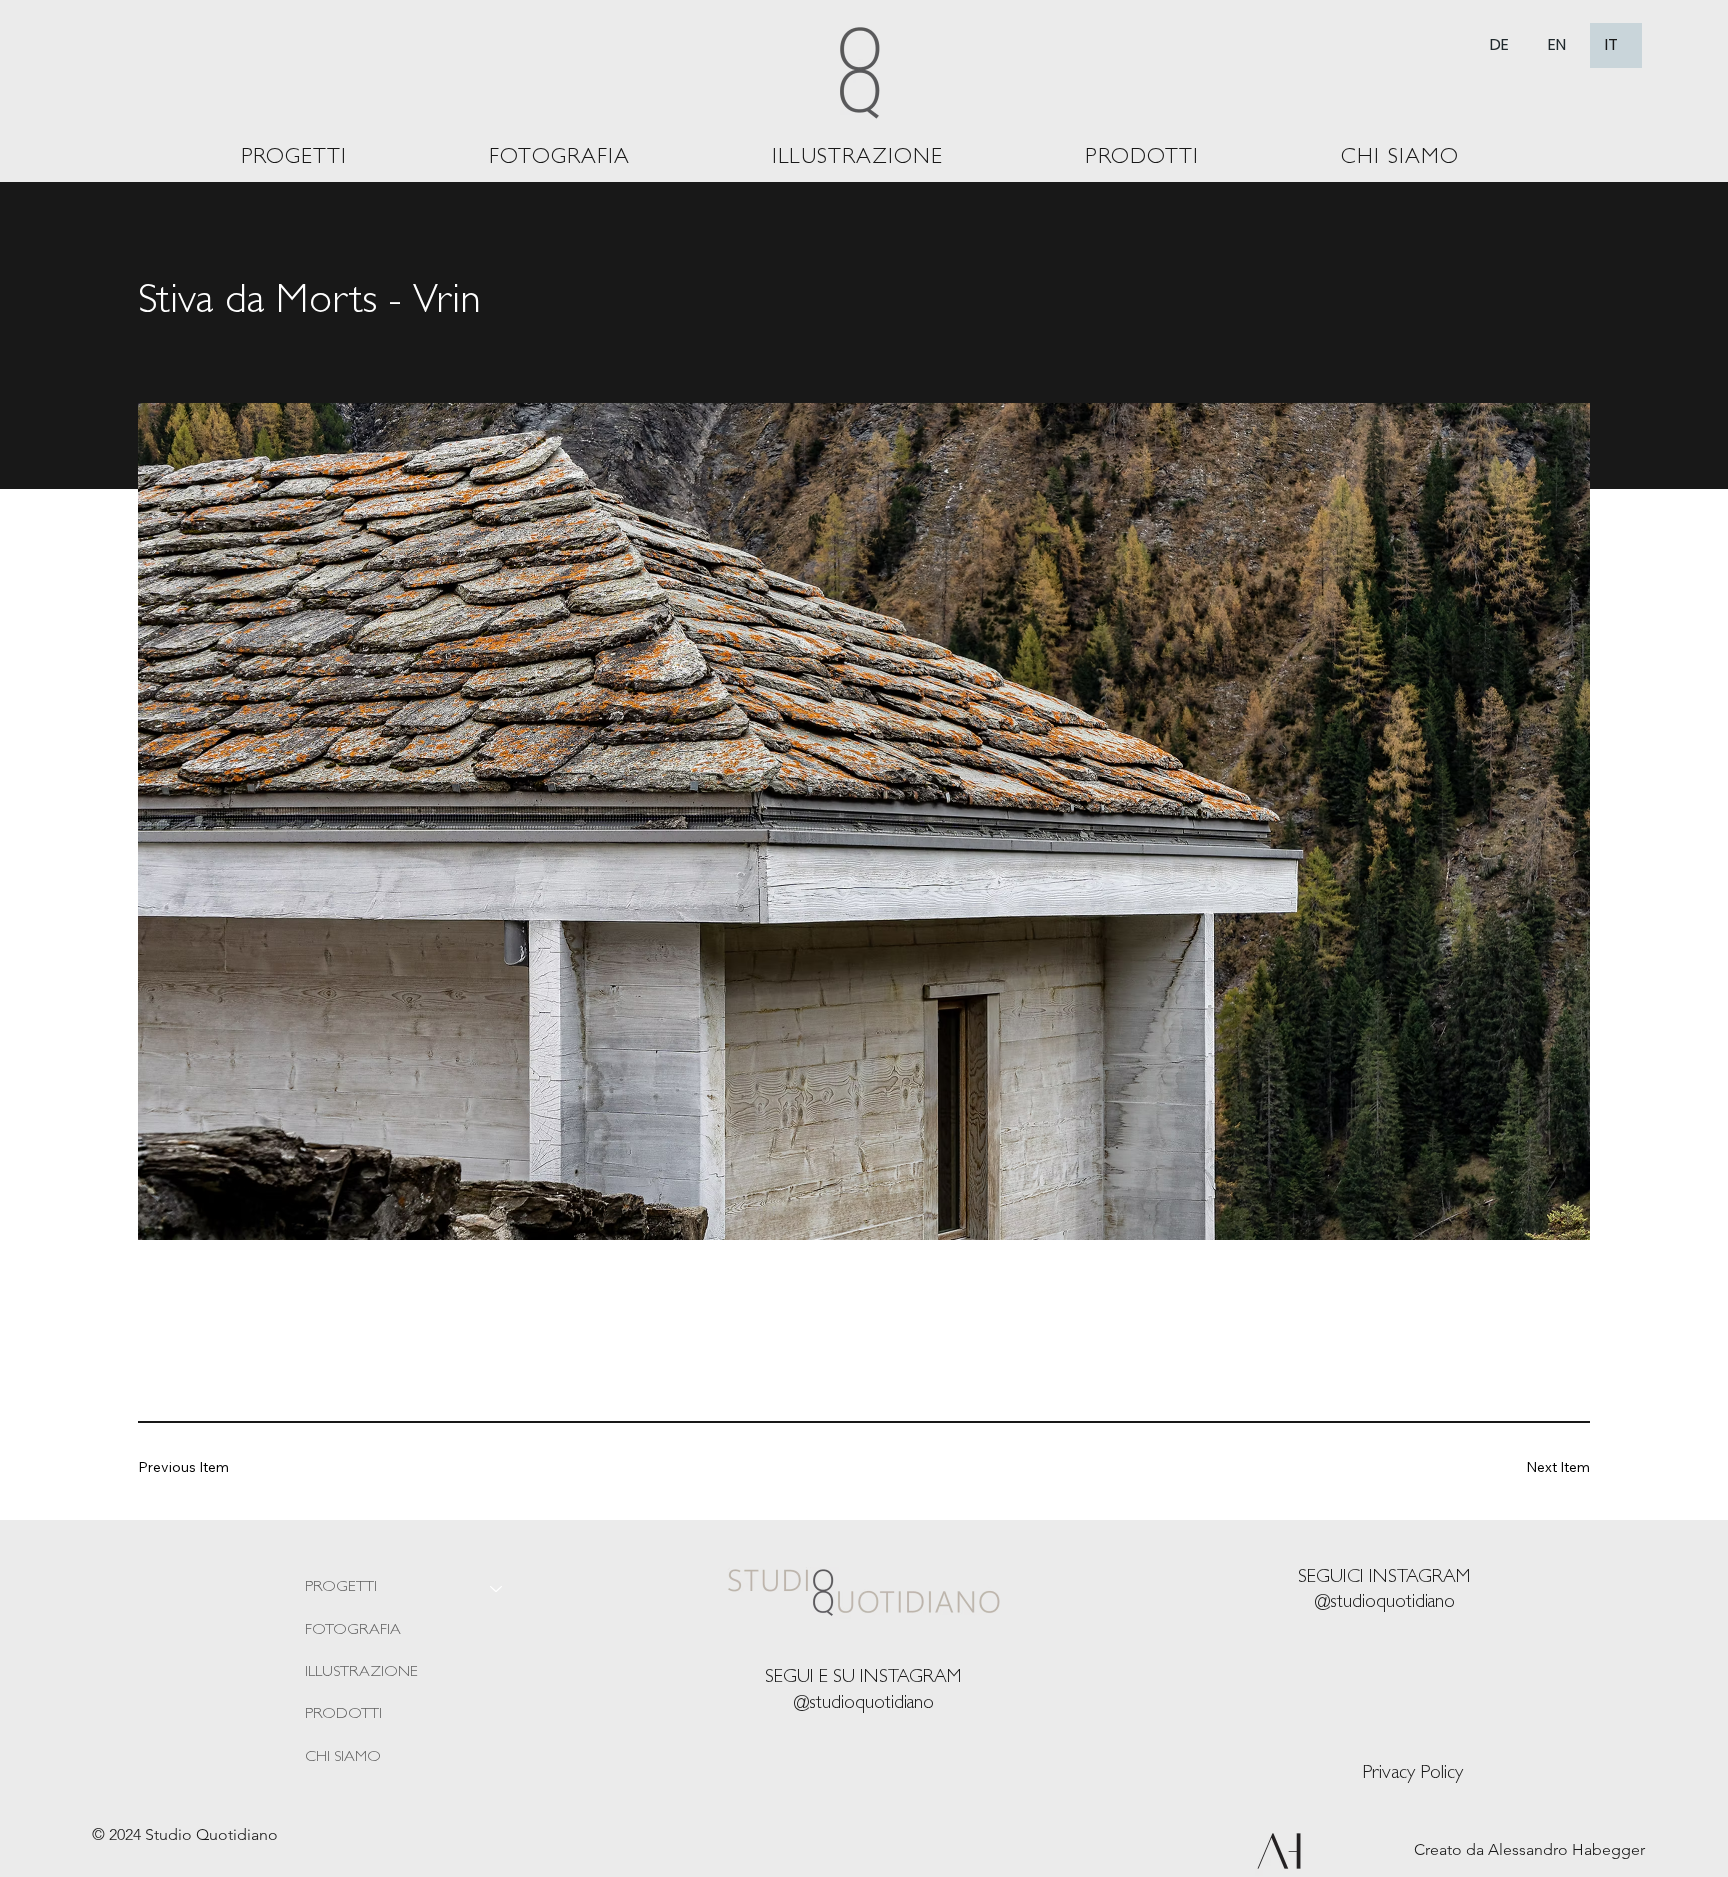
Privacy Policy (1412, 1774)
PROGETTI (341, 1588)
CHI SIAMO (343, 1758)
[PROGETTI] (497, 1588)
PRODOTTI (343, 1715)
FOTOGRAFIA (353, 1631)
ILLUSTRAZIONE (361, 1673)
